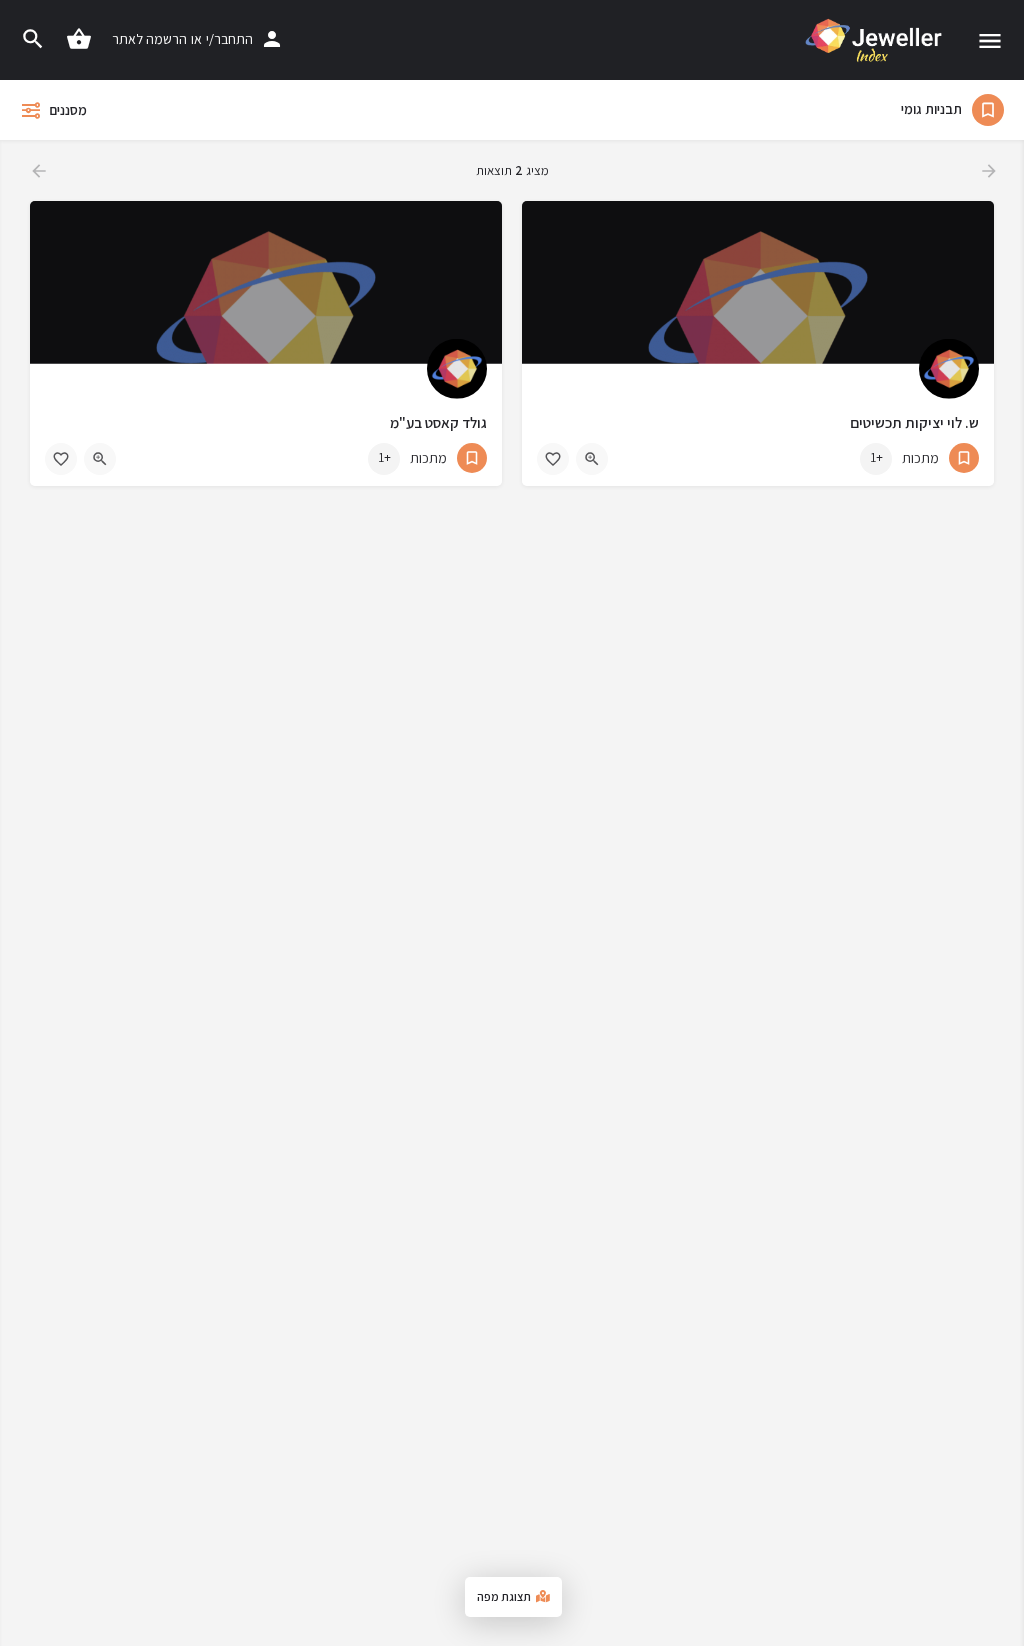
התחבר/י (229, 39)
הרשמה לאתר (149, 39)
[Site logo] (872, 40)
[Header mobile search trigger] (33, 39)
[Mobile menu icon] (990, 40)
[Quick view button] (592, 459)
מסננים (68, 110)
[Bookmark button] (553, 459)
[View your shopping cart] (79, 39)
